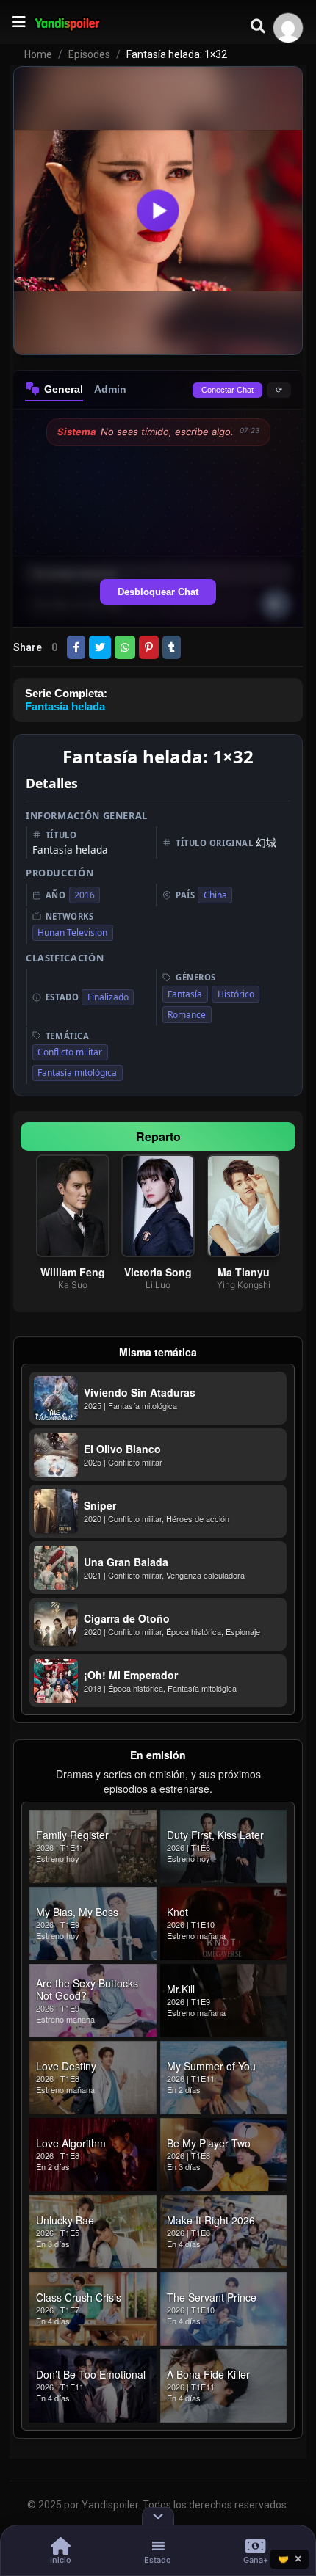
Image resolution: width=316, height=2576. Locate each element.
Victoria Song (158, 1272)
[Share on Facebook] (76, 647)
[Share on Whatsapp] (125, 647)
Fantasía (185, 994)
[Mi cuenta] (288, 28)
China (215, 895)
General (64, 389)
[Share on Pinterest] (149, 647)
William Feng (73, 1272)
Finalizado (108, 997)
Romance (187, 1015)
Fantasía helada (65, 706)
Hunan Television (72, 932)
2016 (85, 895)
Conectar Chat (227, 390)
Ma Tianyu (244, 1272)
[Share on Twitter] (100, 647)
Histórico (236, 994)
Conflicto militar (70, 1052)
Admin (110, 389)
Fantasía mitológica (77, 1073)
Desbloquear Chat (158, 592)
